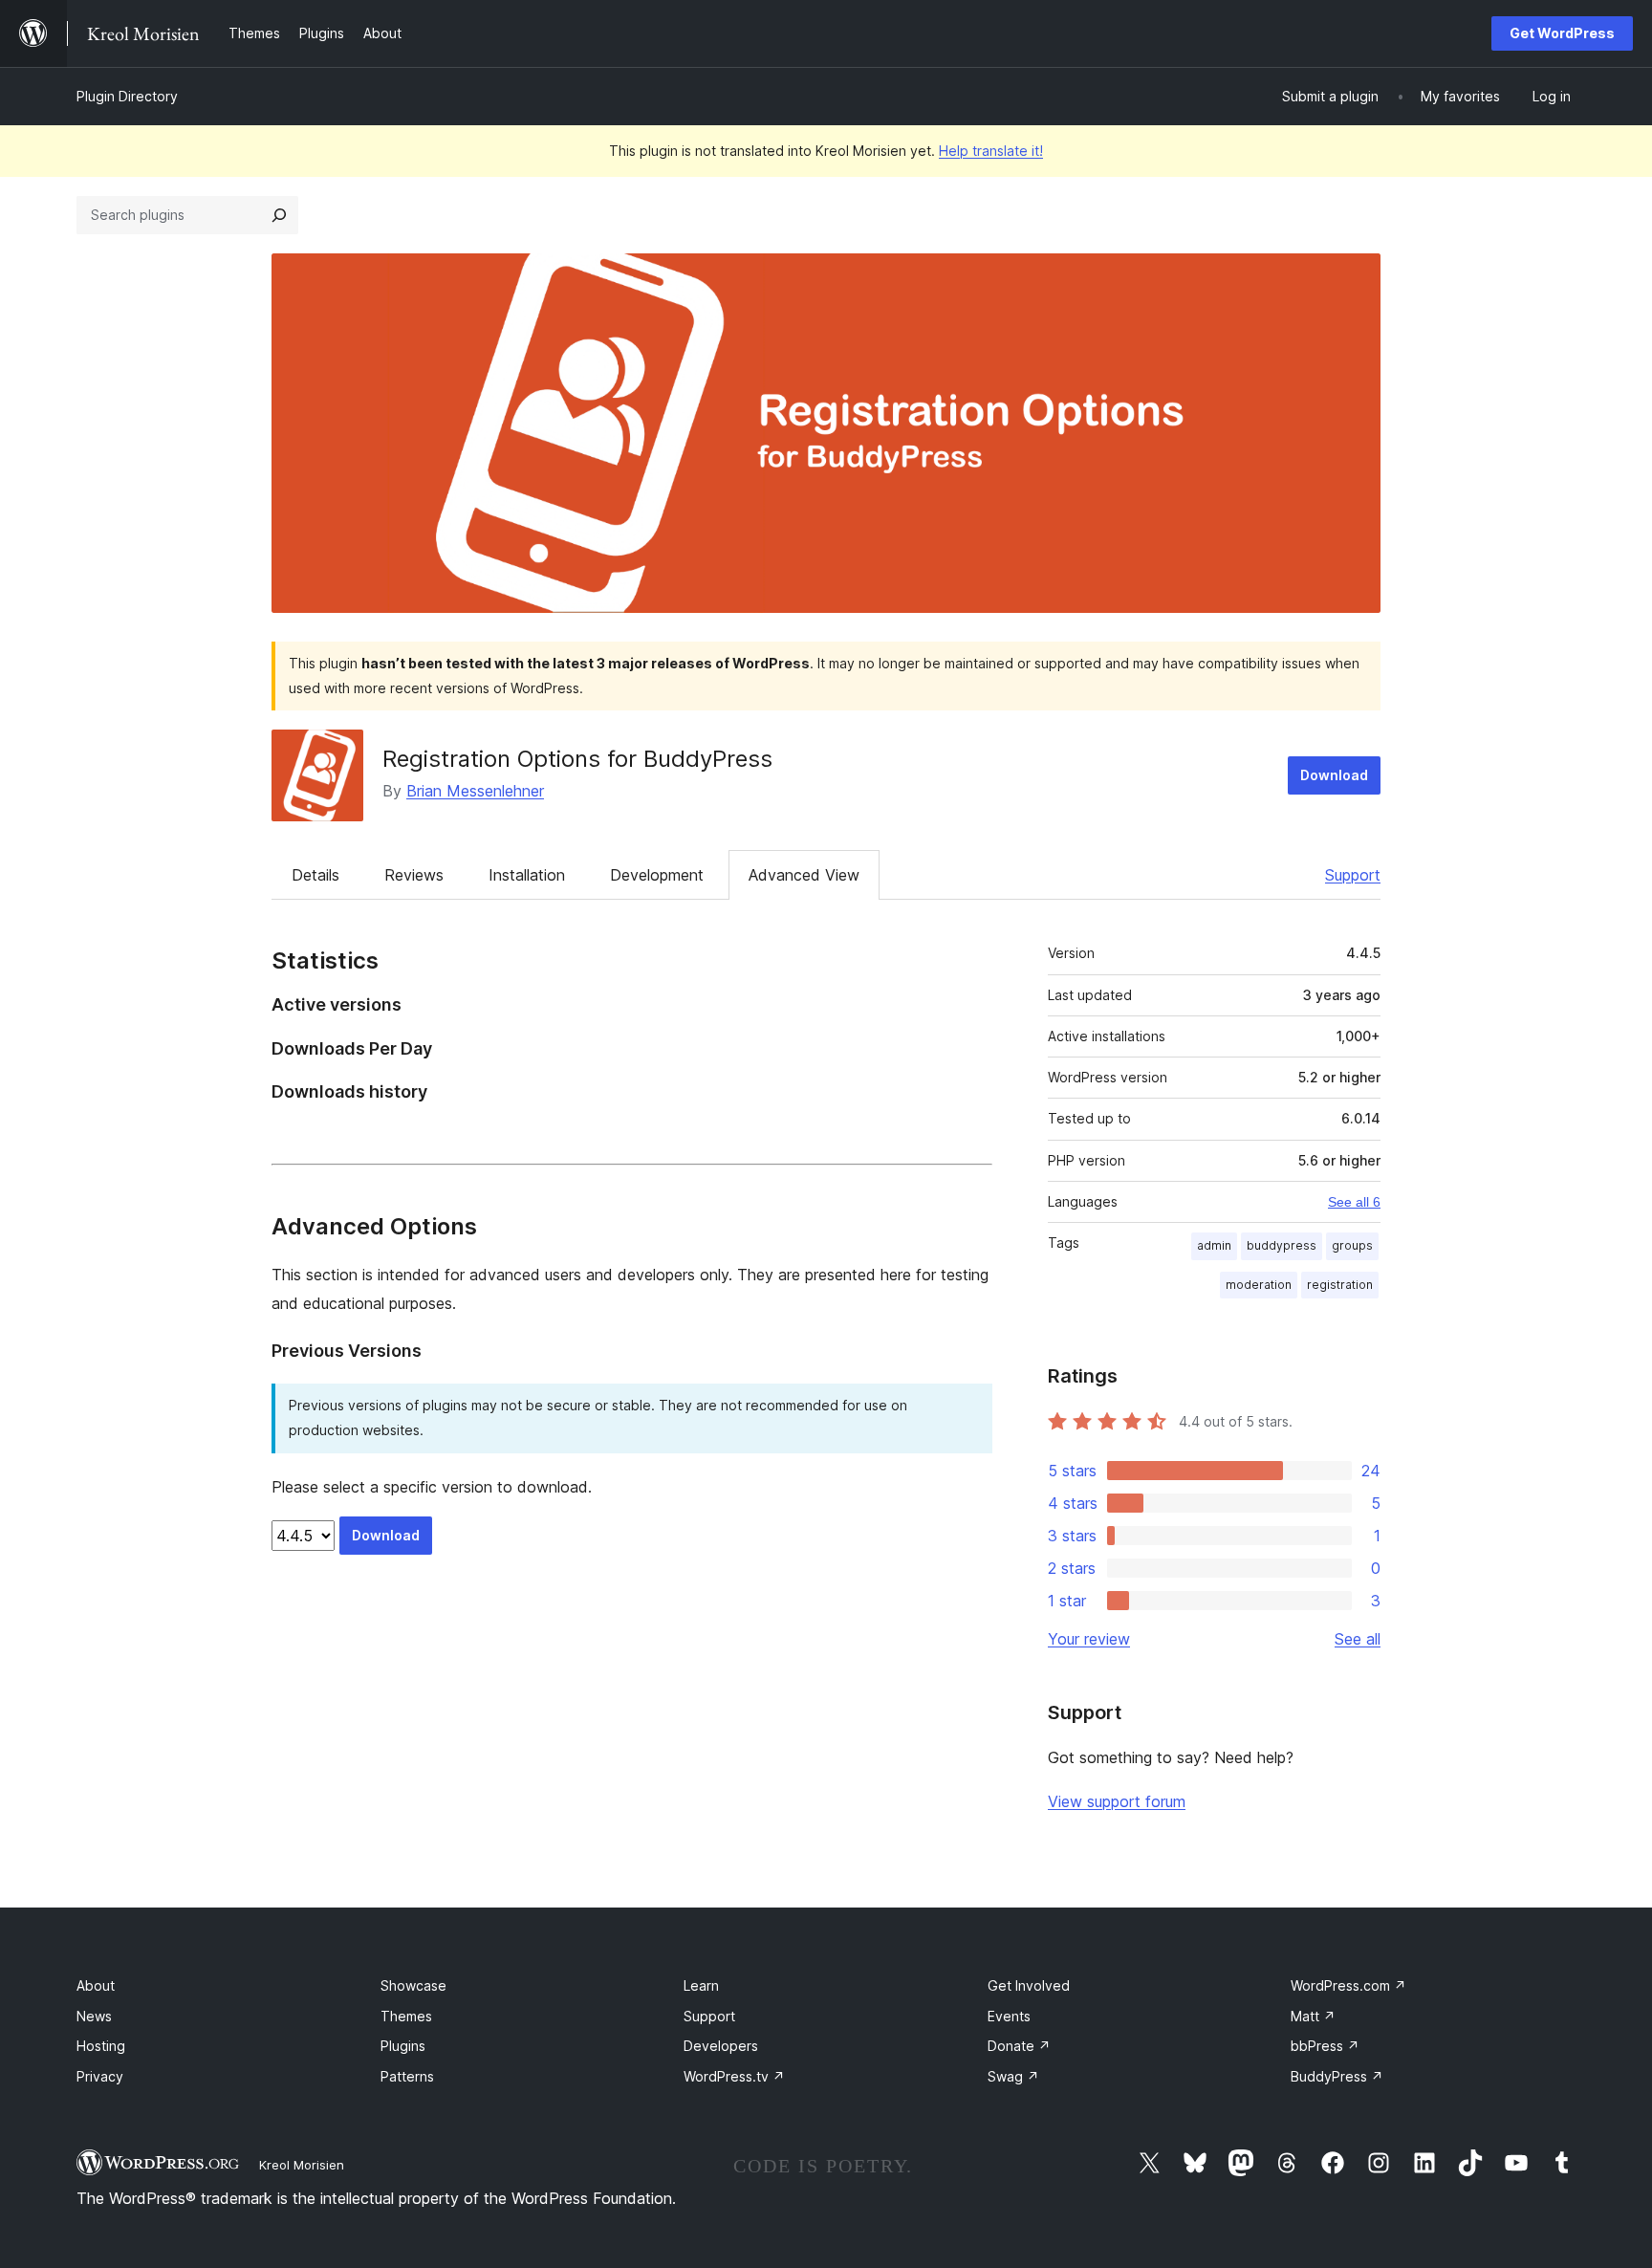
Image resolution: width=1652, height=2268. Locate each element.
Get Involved (1029, 1985)
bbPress (1325, 2046)
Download (1334, 775)
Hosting (101, 2046)
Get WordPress (1562, 33)
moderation (1259, 1285)
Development (657, 875)
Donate (1019, 2046)
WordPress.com (1348, 1985)
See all (1358, 1639)
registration (1340, 1285)
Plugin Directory (127, 96)
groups (1352, 1245)
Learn (701, 1985)
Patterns (407, 2076)
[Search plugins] (279, 215)
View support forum (1117, 1801)
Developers (721, 2046)
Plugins (403, 2046)
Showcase (413, 1985)
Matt (1313, 2016)
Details (315, 875)
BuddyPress (1337, 2076)
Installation (527, 875)
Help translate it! (991, 151)
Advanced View (804, 875)
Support (1353, 875)
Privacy (100, 2076)
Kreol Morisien (302, 2165)
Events (1009, 2016)
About (96, 1985)
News (94, 2016)
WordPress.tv (734, 2076)
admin (1214, 1245)
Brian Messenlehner (475, 791)
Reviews (414, 875)
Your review (1089, 1639)
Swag (1013, 2076)
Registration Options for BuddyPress (577, 759)
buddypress (1282, 1245)
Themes (406, 2016)
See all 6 (1354, 1202)
